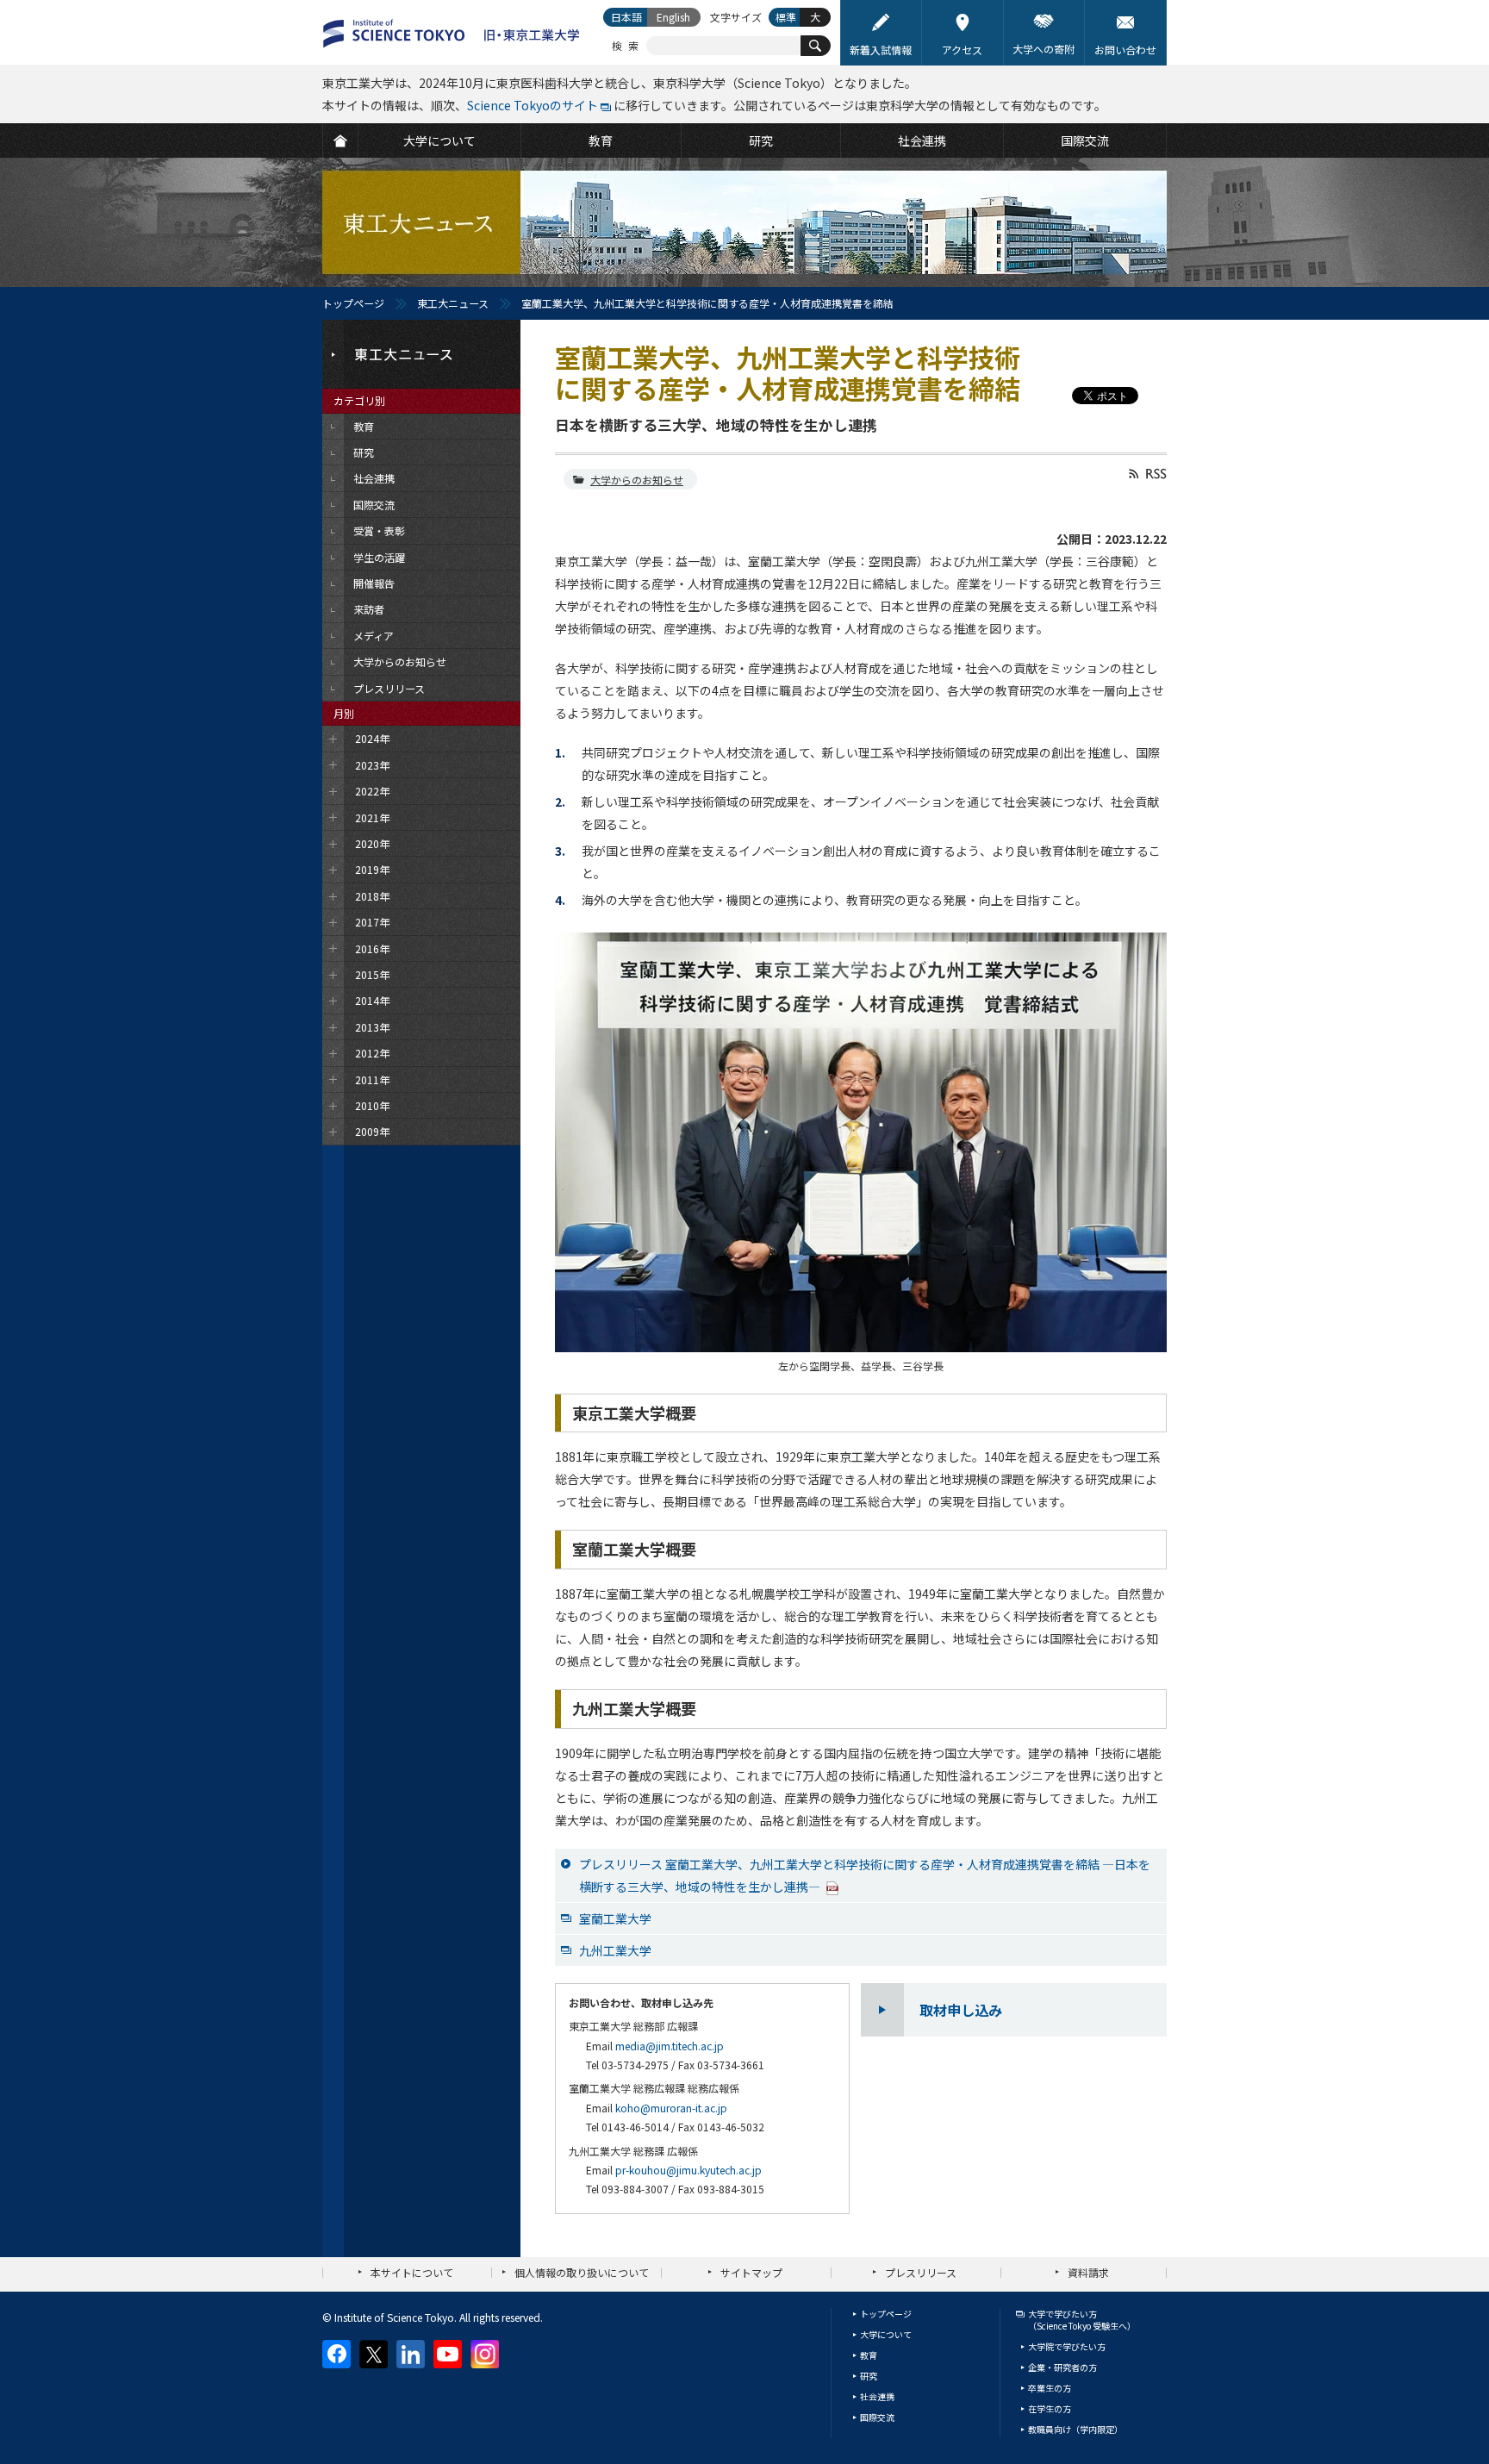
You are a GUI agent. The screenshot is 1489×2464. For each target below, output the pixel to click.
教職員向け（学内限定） (1075, 2429)
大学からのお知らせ (637, 480)
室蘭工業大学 (615, 1918)
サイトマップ (751, 2272)
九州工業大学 (615, 1950)
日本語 (626, 17)
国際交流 (877, 2417)
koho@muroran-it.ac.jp (671, 2108)
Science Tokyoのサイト (533, 105)
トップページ (353, 303)
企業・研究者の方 (1062, 2367)
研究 (869, 2376)
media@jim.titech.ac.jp (670, 2046)
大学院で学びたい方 (1067, 2346)
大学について (886, 2334)
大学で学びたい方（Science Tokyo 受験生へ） (1082, 2320)
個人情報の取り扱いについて (582, 2272)
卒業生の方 (1050, 2388)
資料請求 (1088, 2272)
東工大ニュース (453, 303)
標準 (786, 17)
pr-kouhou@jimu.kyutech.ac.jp (688, 2170)
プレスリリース (921, 2272)
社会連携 (877, 2396)
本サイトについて (412, 2272)
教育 (869, 2355)
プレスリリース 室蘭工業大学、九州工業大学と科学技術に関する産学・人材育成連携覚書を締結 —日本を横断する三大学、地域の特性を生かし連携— (865, 1875)
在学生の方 (1050, 2408)
